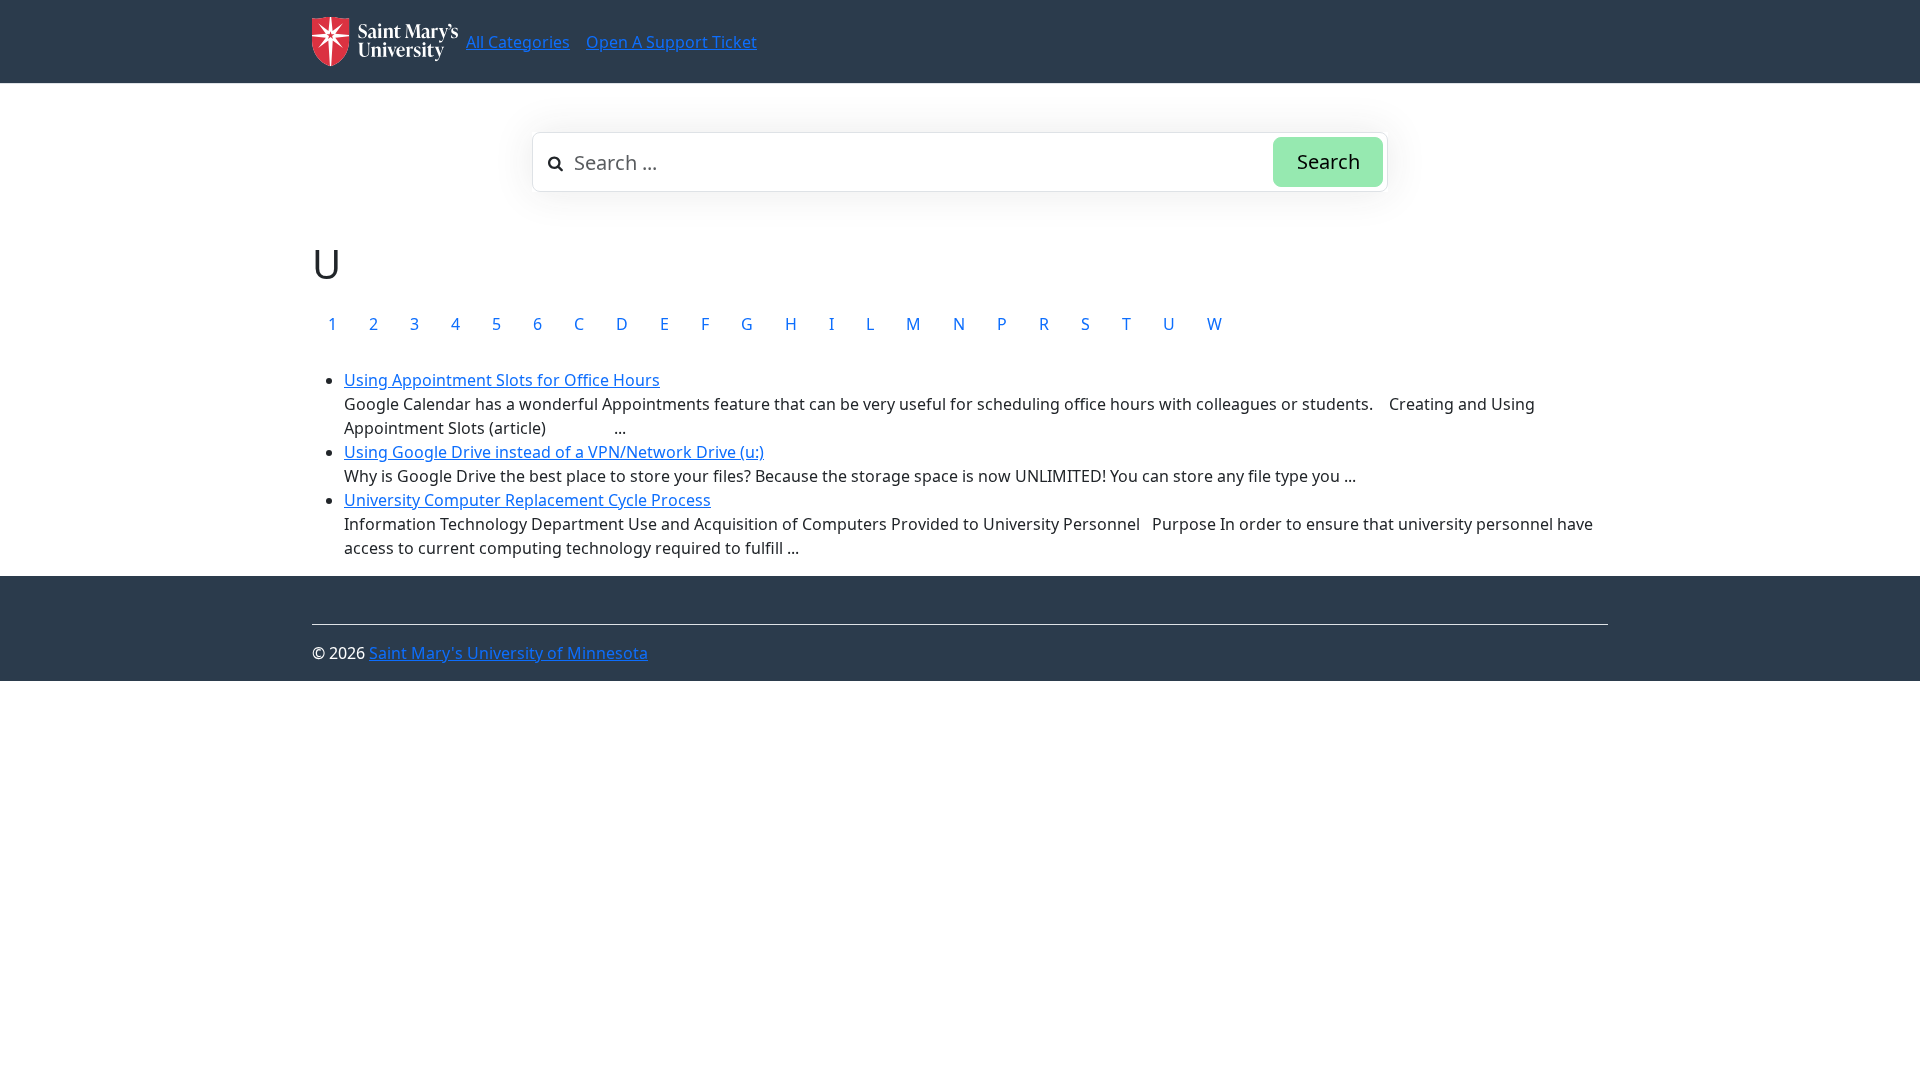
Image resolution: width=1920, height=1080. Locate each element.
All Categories (518, 42)
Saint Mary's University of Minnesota (508, 653)
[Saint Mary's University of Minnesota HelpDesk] (385, 41)
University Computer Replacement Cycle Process (527, 500)
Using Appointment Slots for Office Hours (502, 380)
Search (1328, 161)
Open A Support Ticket (671, 42)
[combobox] (960, 162)
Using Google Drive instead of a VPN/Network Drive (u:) (554, 452)
